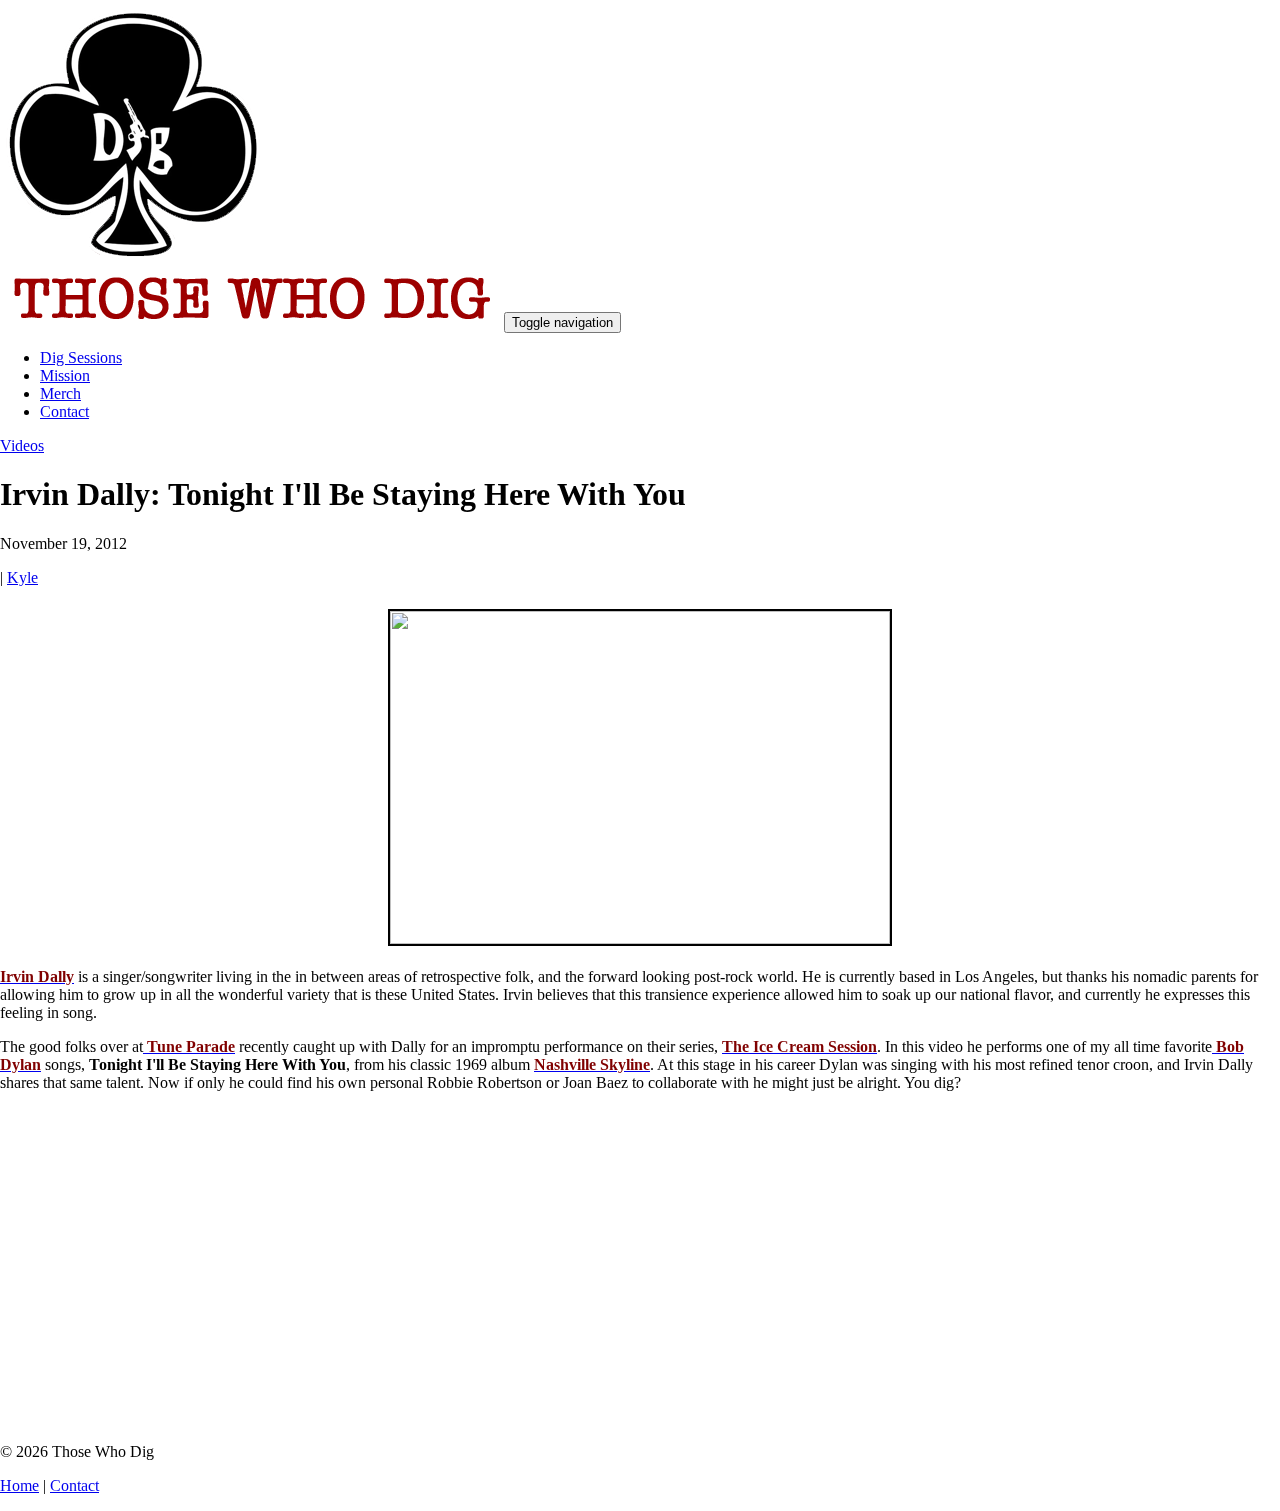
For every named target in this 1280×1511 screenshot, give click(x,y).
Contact (64, 411)
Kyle (22, 577)
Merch (60, 393)
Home (19, 1485)
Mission (65, 375)
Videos (22, 445)
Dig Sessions (81, 357)
